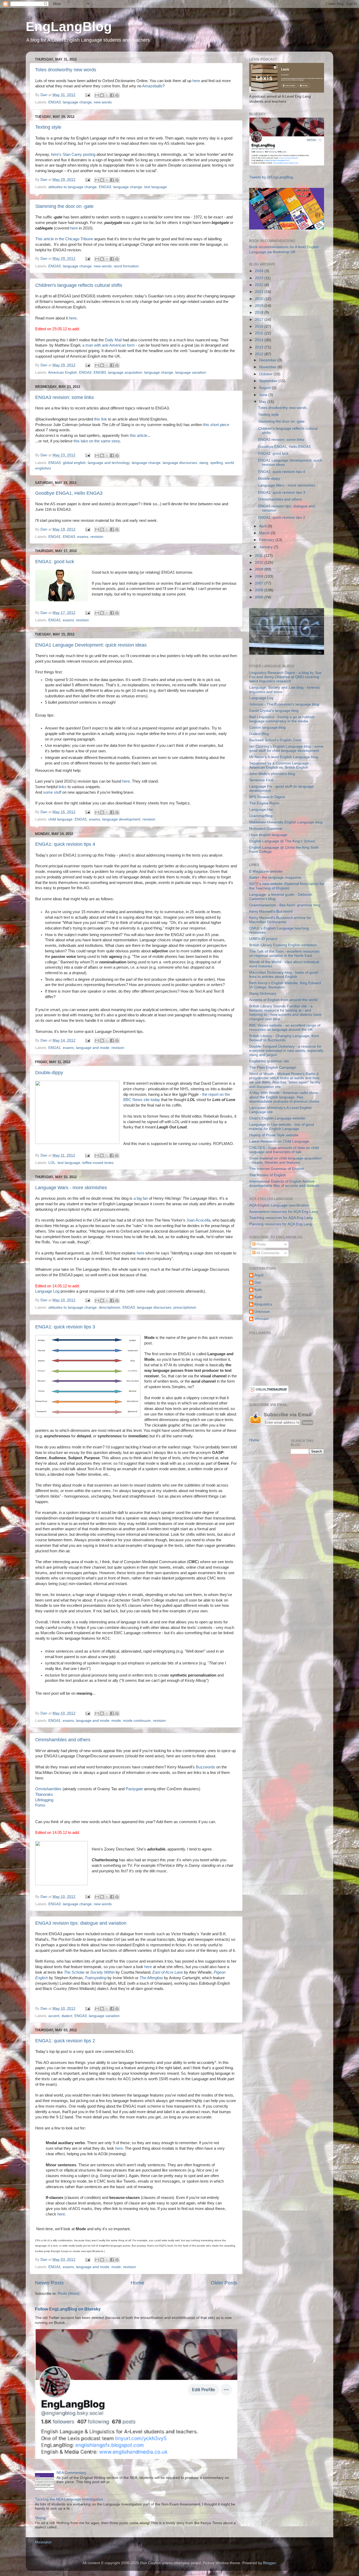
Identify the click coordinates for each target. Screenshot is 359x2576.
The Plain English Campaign (273, 1067)
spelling (217, 463)
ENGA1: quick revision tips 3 (65, 1327)
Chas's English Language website (277, 1118)
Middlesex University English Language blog (286, 822)
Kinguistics (263, 1304)
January (266, 547)
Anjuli (259, 1275)
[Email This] (97, 95)
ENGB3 (100, 372)
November (268, 367)
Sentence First (261, 780)
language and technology (109, 463)
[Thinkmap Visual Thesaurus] (269, 1392)
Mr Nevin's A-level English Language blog (284, 757)
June (264, 395)
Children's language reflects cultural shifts (79, 285)
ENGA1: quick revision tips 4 (65, 844)
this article (139, 436)
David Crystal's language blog (274, 711)
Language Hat (261, 810)
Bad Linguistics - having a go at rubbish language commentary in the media (282, 719)
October (266, 374)
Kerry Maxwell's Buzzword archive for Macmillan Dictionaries (280, 920)
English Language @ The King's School (282, 841)
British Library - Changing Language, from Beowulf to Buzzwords (284, 1038)
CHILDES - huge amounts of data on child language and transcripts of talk (284, 1150)
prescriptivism (185, 1307)
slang (204, 463)
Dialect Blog (259, 734)
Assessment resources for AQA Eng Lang (283, 1212)
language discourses (180, 463)
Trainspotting (96, 1978)
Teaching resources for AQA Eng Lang (281, 1218)
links (63, 787)
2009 (260, 569)
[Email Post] (87, 95)
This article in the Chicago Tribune (64, 239)
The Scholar (74, 1972)
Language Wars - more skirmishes (71, 1188)
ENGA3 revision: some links (65, 397)
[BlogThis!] (102, 95)
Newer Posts (49, 2283)
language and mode (93, 1048)
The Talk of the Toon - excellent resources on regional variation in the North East (284, 954)
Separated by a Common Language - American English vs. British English (280, 765)
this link (101, 419)
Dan (258, 1282)
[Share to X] (107, 95)
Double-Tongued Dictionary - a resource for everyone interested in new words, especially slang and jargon (286, 1051)
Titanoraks (44, 1794)
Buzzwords (206, 1767)
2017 (260, 320)
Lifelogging (44, 1800)
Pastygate (134, 1789)
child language (60, 819)
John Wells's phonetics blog (272, 774)
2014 (260, 340)
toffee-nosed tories (98, 1163)
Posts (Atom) (69, 2294)
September (269, 381)
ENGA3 (55, 102)
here (196, 81)
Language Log (47, 1291)
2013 (260, 347)
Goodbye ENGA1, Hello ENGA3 (69, 493)
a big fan (141, 1198)
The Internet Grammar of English (277, 1169)
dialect (67, 2016)
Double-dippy (49, 1073)
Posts (261, 1244)
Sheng (40, 2518)
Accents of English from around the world (283, 1000)
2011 (259, 556)
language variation (191, 372)
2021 (260, 292)
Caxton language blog (267, 727)
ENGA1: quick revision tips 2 (65, 2041)
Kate (258, 1290)
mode (116, 1721)
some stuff (52, 792)
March (265, 533)
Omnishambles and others (63, 1740)
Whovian (262, 1319)
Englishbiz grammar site (269, 1061)
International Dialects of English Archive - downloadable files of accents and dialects (284, 1184)
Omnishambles (49, 1789)
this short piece (216, 425)
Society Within (102, 1972)
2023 (260, 278)
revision (97, 537)
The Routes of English (268, 1175)
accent (54, 2016)
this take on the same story (97, 441)
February (267, 540)
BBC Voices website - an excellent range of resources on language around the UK (285, 1027)
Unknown (262, 1312)
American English (63, 372)
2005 (260, 597)
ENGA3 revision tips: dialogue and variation (81, 1923)
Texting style (48, 127)
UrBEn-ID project (263, 939)
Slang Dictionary (263, 994)
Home (137, 2283)
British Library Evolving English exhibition (283, 945)
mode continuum (137, 1721)
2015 (260, 333)
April (263, 526)
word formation (126, 266)
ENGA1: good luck (55, 562)
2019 (260, 306)
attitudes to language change (73, 187)
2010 (260, 562)
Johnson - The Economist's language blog (284, 704)
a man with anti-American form (109, 345)
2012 (260, 354)
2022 (260, 285)
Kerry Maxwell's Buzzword (271, 911)
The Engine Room (264, 803)
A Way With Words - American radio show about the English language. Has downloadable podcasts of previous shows (284, 1097)
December (268, 360)
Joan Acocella (198, 1220)
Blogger (269, 2563)
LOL (52, 1163)
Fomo (40, 1805)
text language (156, 187)
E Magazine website (266, 871)
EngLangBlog (69, 27)
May (263, 402)
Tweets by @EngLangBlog (271, 177)
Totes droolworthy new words (66, 70)
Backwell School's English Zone (275, 740)
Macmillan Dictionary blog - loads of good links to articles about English (283, 975)
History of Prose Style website (274, 1135)
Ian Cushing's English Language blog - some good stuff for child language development (286, 749)
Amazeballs (152, 86)
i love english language (268, 835)
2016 (260, 326)
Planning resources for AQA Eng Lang (281, 1224)
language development (121, 819)
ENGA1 (55, 537)
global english (74, 463)
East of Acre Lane (168, 1972)
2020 (260, 299)
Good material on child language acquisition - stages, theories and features (286, 1160)
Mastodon (43, 2542)
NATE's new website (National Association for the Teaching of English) (287, 886)
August (265, 388)
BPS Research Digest (267, 797)
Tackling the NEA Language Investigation (69, 2499)
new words (103, 102)
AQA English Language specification (279, 1205)
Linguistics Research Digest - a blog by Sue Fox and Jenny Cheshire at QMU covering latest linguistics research (285, 677)
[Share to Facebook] (112, 95)
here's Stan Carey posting (73, 154)
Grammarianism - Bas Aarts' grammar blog (285, 905)
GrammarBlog (261, 816)
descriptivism (110, 1307)
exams (83, 537)
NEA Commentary (71, 2473)
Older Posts (224, 2283)
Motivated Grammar (266, 829)
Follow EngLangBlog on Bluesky (68, 2309)
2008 (260, 576)
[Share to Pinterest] (117, 95)
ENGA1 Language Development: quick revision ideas (91, 645)
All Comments (267, 1253)
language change (77, 102)
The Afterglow (151, 1978)
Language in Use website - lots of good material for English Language (282, 1127)
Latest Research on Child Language (279, 1141)
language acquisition (125, 372)
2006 (260, 590)
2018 (260, 312)
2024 (260, 271)
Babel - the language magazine (275, 877)
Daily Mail (113, 340)
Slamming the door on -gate (64, 206)
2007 (260, 583)
